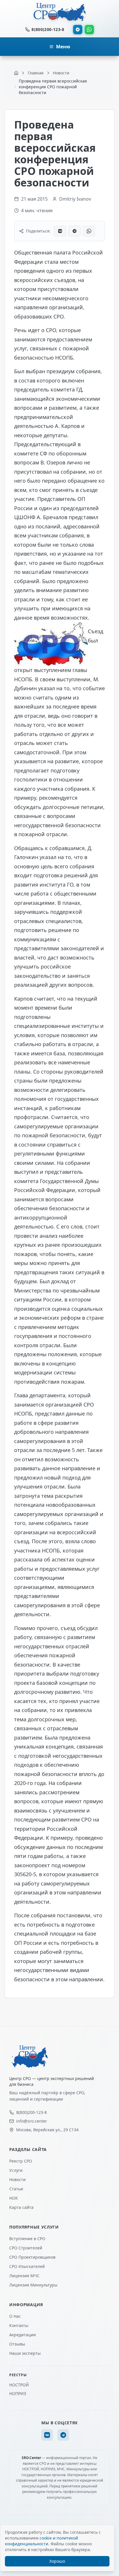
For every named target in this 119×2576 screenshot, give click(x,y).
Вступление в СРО (27, 2239)
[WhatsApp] (89, 30)
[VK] (47, 2435)
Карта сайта (21, 2207)
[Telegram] (78, 30)
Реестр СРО (21, 2161)
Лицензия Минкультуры (33, 2285)
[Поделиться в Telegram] (75, 231)
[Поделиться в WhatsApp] (89, 231)
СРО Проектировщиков (32, 2257)
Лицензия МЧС (24, 2276)
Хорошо (57, 2561)
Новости (17, 2179)
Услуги (16, 2170)
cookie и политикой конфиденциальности (41, 2541)
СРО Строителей (26, 2248)
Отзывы (17, 2344)
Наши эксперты (25, 2353)
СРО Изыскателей (27, 2266)
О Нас (15, 2316)
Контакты (19, 2325)
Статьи (16, 2189)
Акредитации (23, 2335)
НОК (14, 2198)
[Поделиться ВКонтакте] (60, 231)
